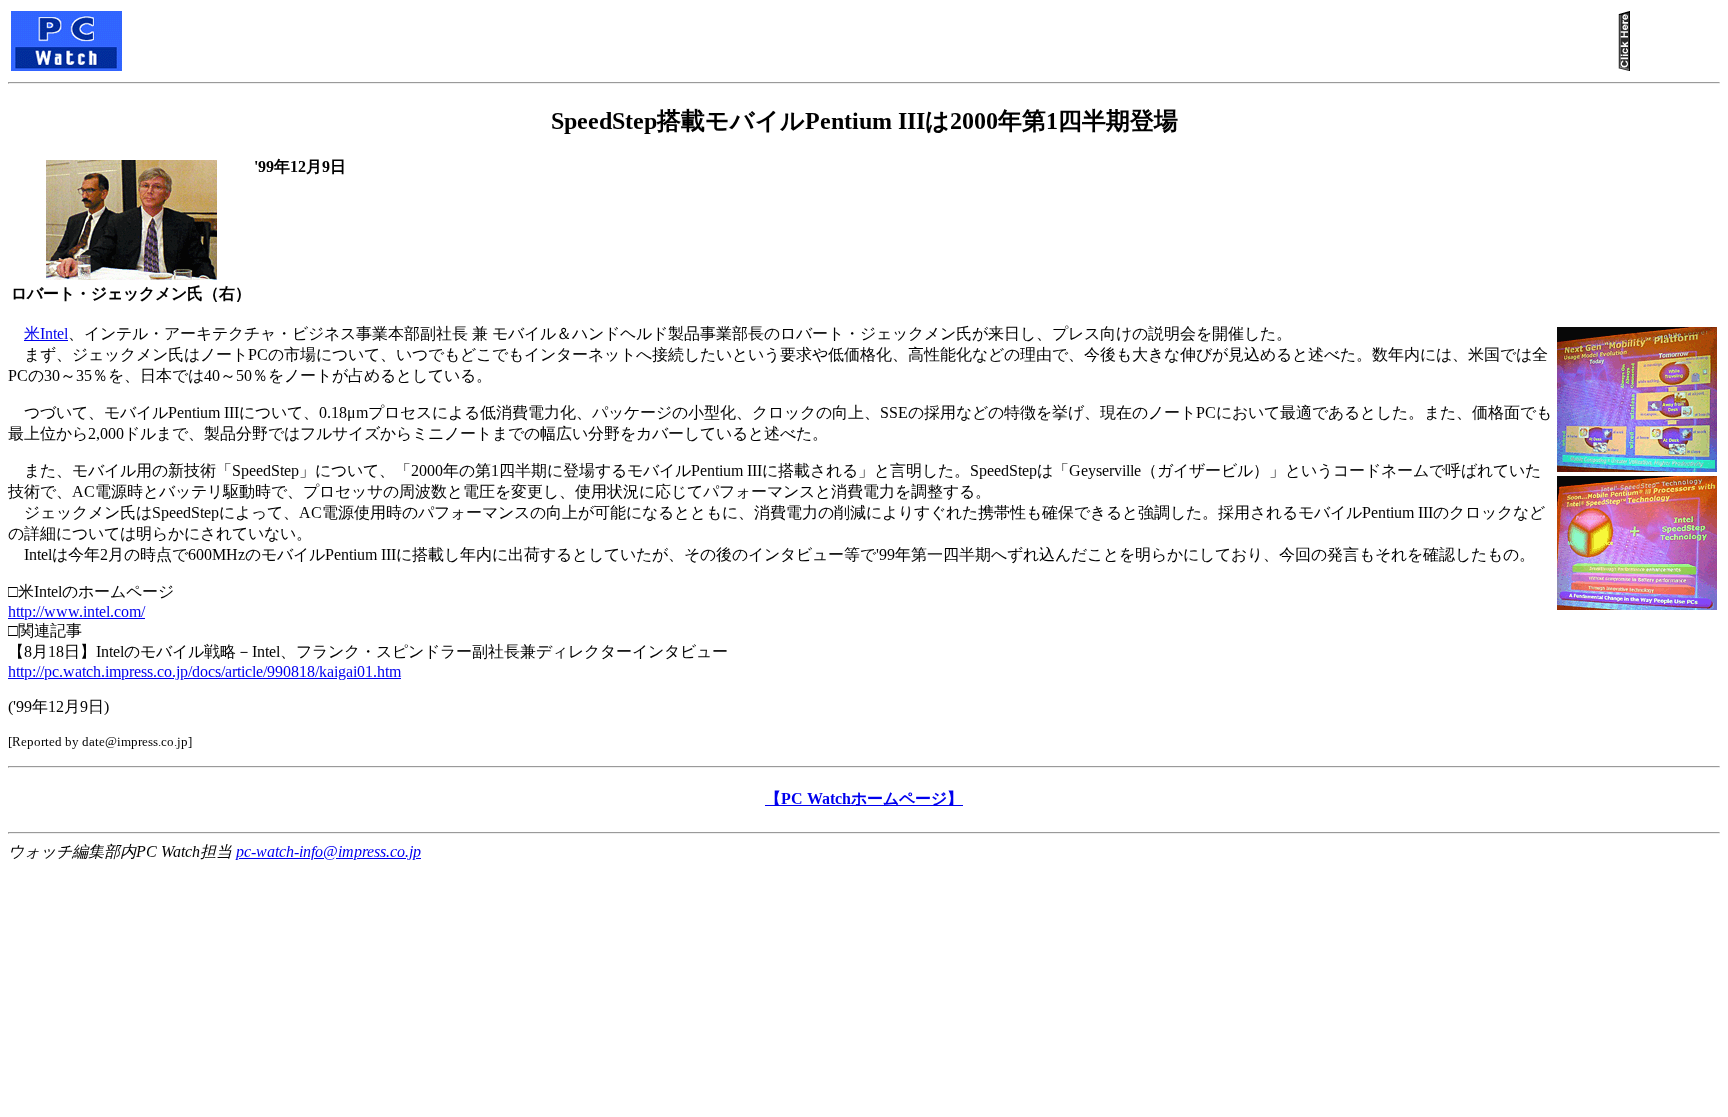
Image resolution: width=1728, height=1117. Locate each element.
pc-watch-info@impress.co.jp (328, 851)
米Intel (46, 333)
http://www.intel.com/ (76, 611)
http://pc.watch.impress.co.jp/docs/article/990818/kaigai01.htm (204, 671)
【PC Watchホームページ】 (864, 798)
